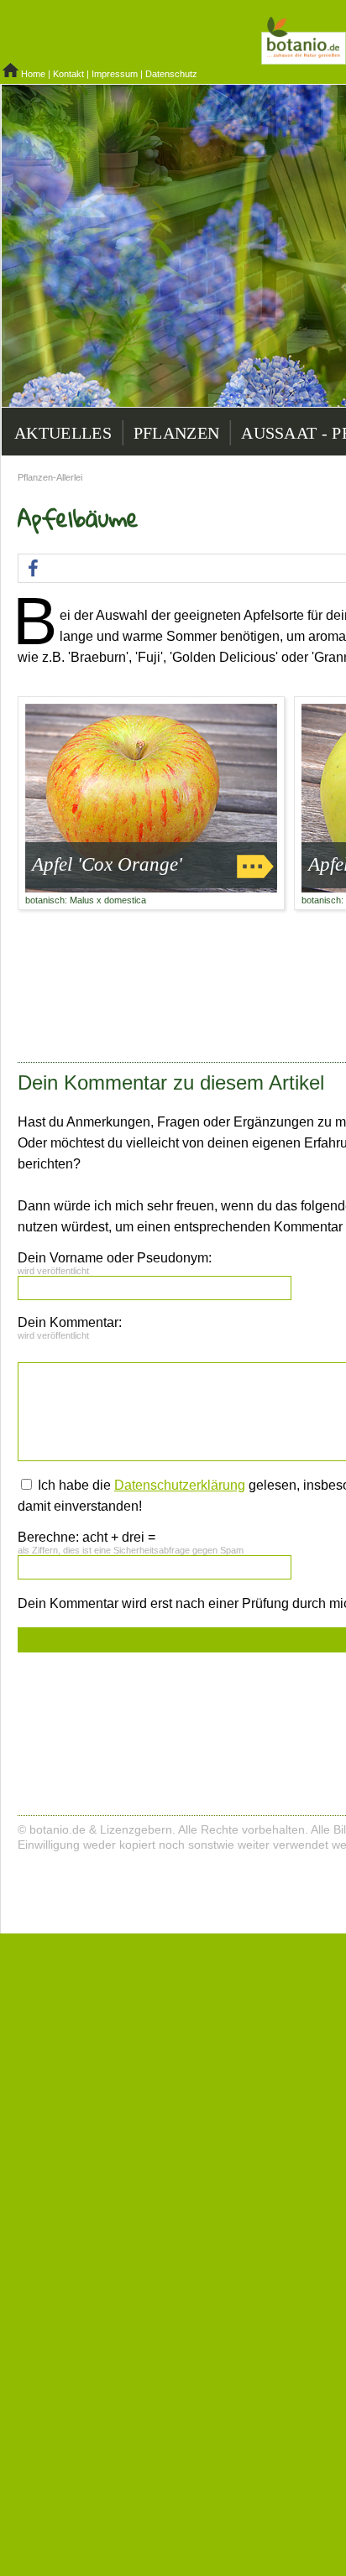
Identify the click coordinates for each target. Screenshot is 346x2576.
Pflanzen (176, 433)
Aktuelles (63, 433)
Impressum (115, 74)
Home (33, 74)
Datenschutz (171, 74)
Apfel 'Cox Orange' (107, 864)
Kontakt (68, 74)
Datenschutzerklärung (180, 1485)
